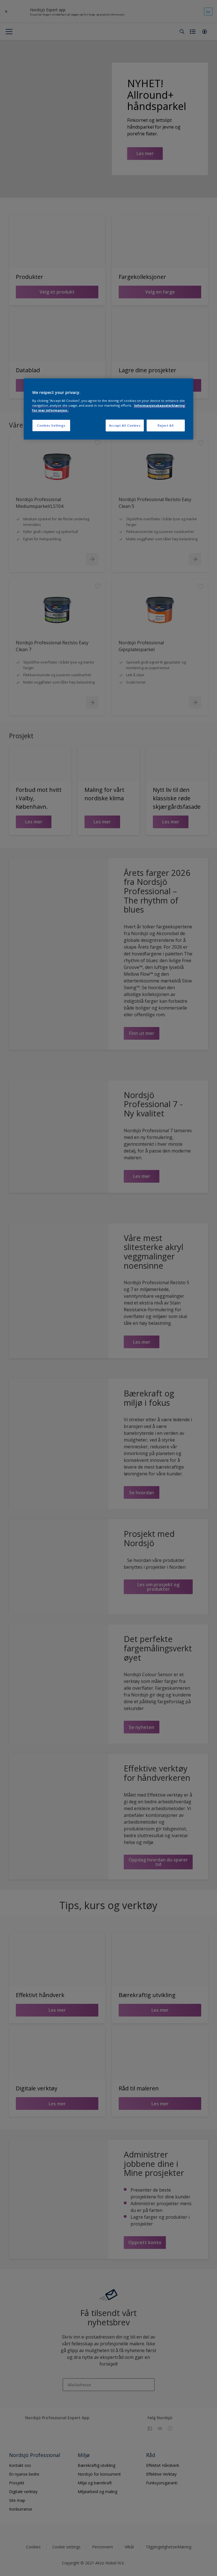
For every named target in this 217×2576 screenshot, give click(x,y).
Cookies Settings (51, 425)
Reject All (166, 425)
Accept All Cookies (125, 425)
